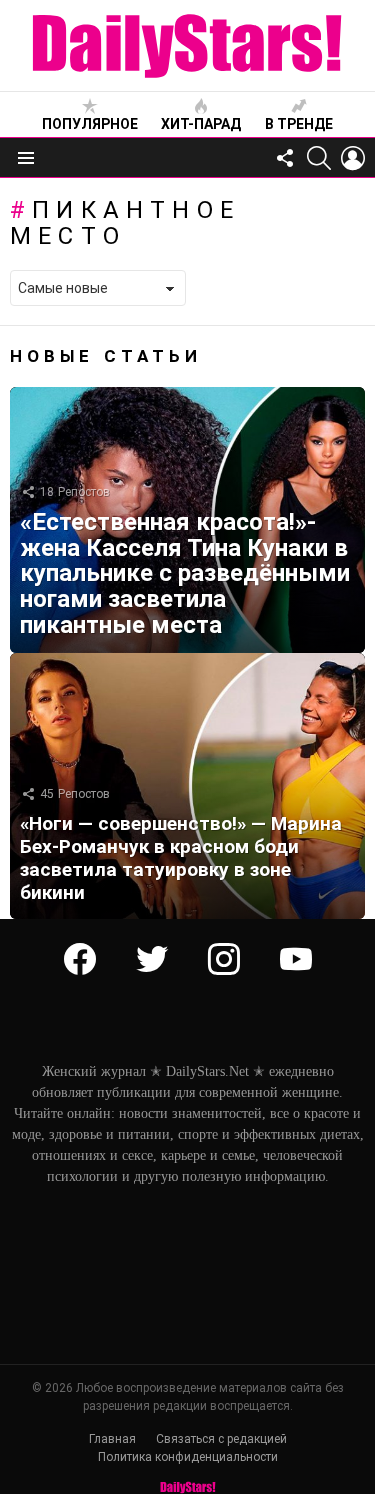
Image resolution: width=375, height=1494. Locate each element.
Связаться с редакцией (221, 1439)
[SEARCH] (319, 158)
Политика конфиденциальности (188, 1457)
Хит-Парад (201, 124)
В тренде (299, 124)
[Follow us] (285, 158)
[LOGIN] (353, 158)
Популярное (90, 124)
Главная (112, 1439)
